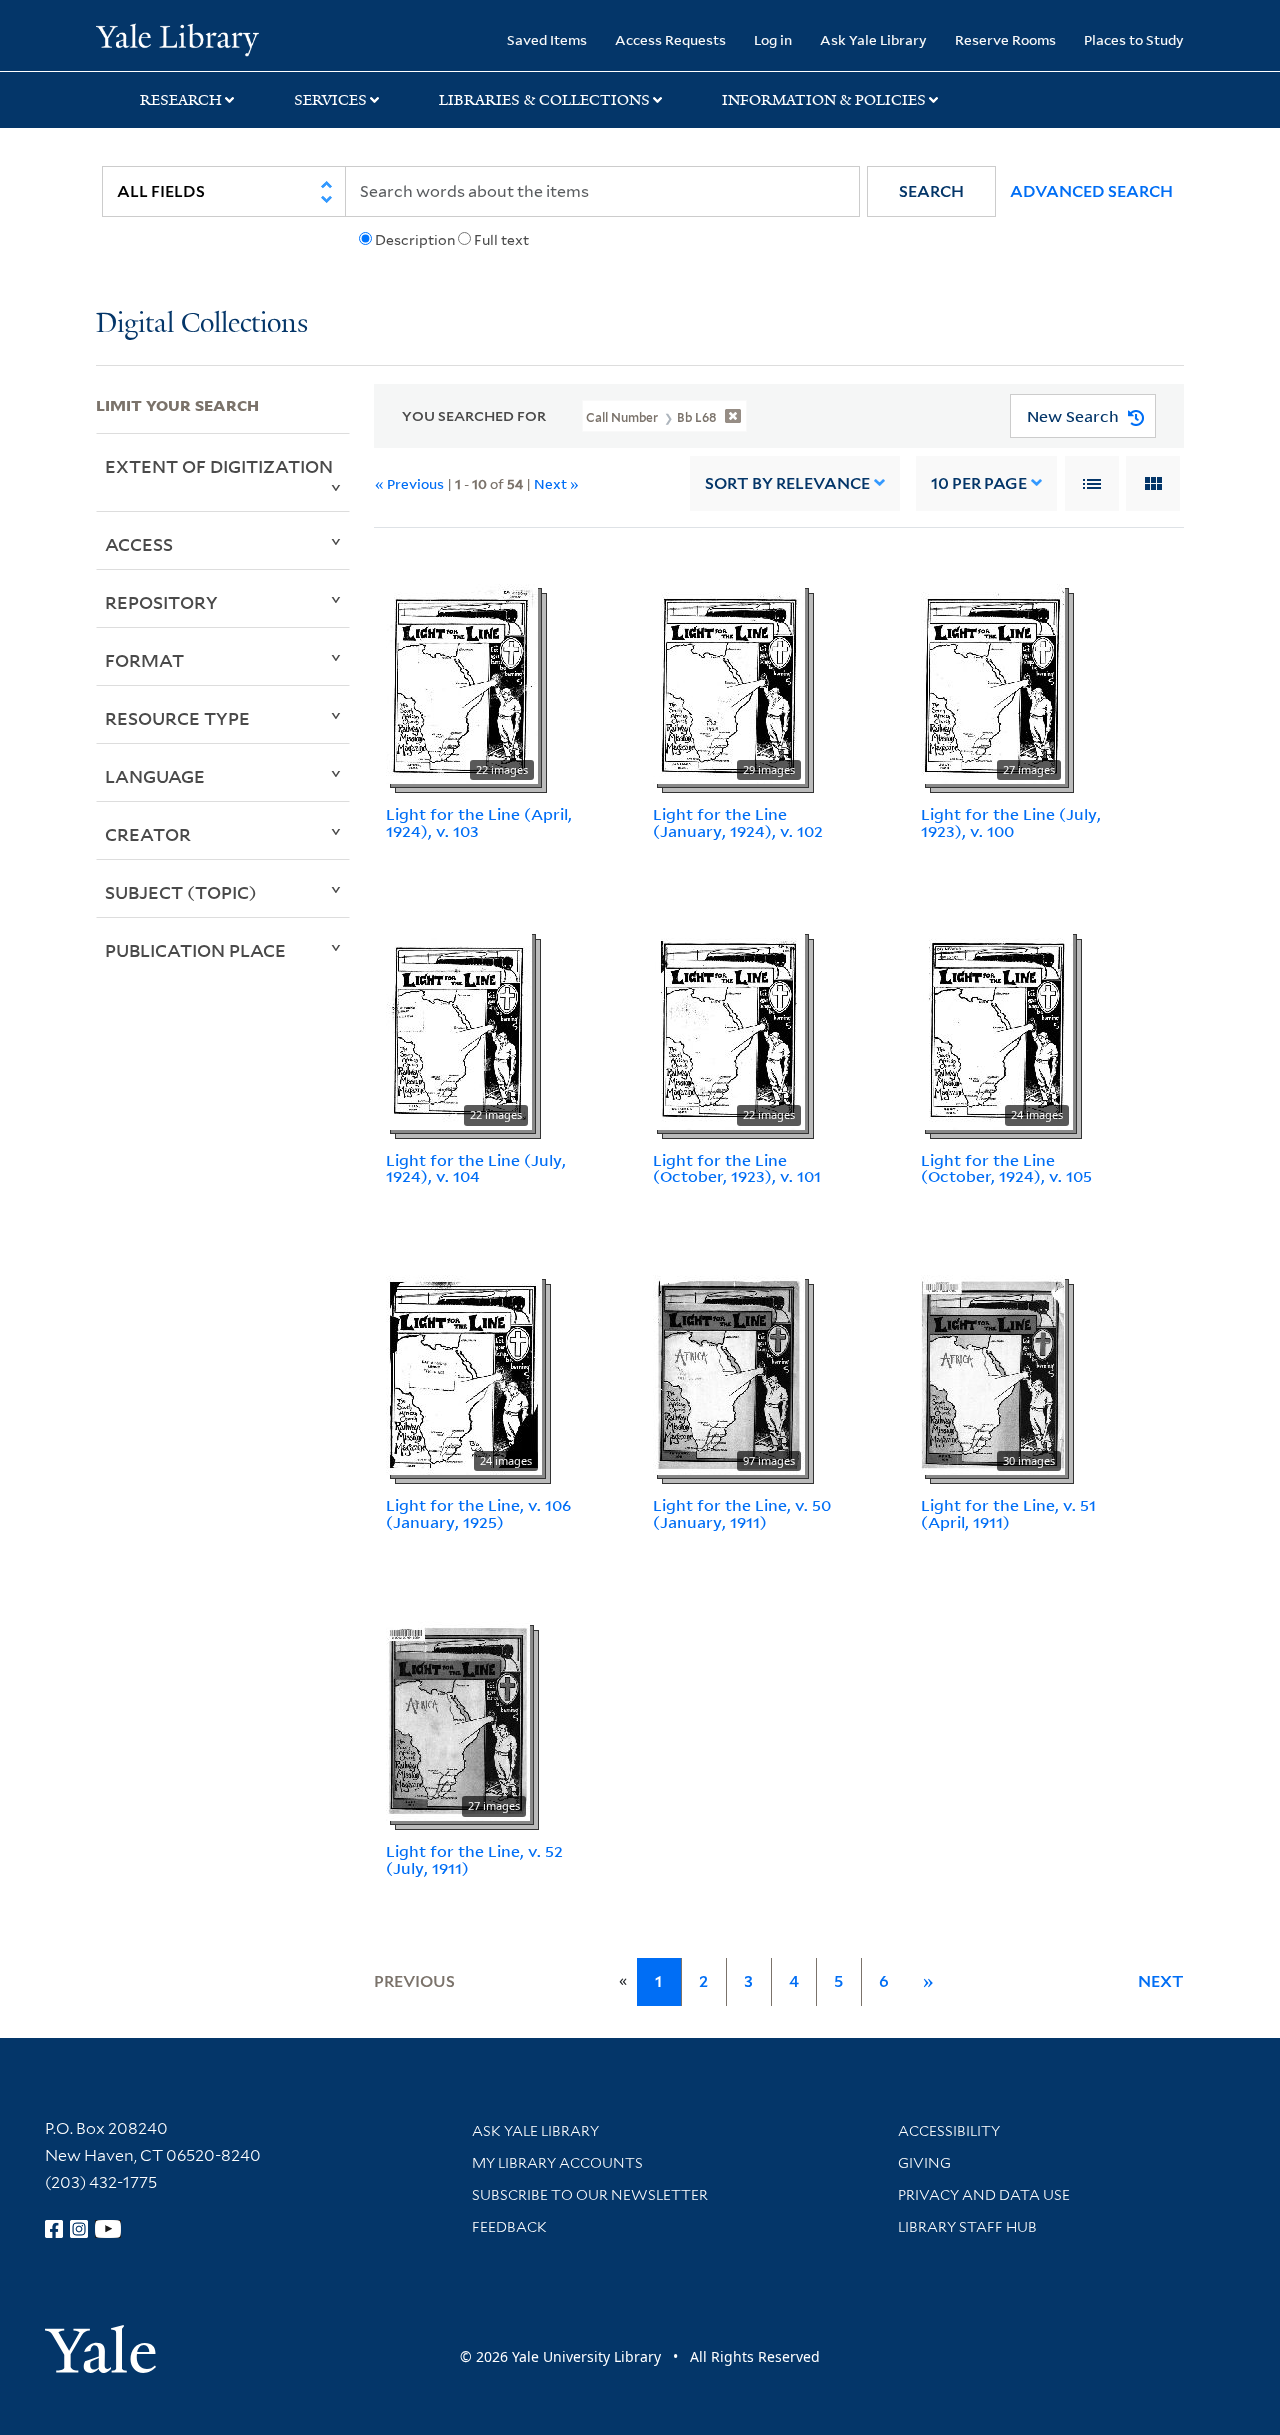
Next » (556, 483)
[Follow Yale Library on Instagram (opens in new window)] (79, 2229)
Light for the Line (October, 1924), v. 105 (1006, 1168)
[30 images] (993, 1374)
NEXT (1161, 1981)
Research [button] (181, 100)
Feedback (509, 2227)
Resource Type (177, 718)
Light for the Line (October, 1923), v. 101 (737, 1168)
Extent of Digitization (219, 466)
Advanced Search (1091, 191)
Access (139, 544)
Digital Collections (202, 324)
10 (979, 483)
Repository (161, 602)
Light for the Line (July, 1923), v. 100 (1011, 822)
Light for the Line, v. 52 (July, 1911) (474, 1859)
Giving (924, 2163)
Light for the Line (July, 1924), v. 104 (476, 1168)
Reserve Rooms (1005, 39)
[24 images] (997, 1028)
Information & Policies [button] (824, 100)
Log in (773, 39)
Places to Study (1134, 39)
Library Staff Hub (967, 2227)
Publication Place (195, 950)
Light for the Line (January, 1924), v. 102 (738, 822)
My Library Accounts (557, 2163)
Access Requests (670, 39)
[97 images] (729, 1374)
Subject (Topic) (181, 892)
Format (144, 660)
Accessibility (949, 2131)
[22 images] (462, 682)
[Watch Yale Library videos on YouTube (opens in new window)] (108, 2229)
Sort (787, 483)
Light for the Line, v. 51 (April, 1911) (1008, 1513)
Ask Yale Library (873, 39)
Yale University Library (177, 38)
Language (155, 776)
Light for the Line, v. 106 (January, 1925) (478, 1513)
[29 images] (729, 682)
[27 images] (993, 682)
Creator (148, 834)
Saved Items (547, 39)
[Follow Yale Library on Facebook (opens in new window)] (54, 2229)
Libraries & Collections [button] (544, 100)
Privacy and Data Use (984, 2195)
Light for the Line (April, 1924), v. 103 (479, 822)
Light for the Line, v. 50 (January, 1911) (742, 1513)
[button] (931, 191)
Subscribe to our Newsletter (590, 2195)
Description (415, 240)
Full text (501, 240)
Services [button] (330, 100)
